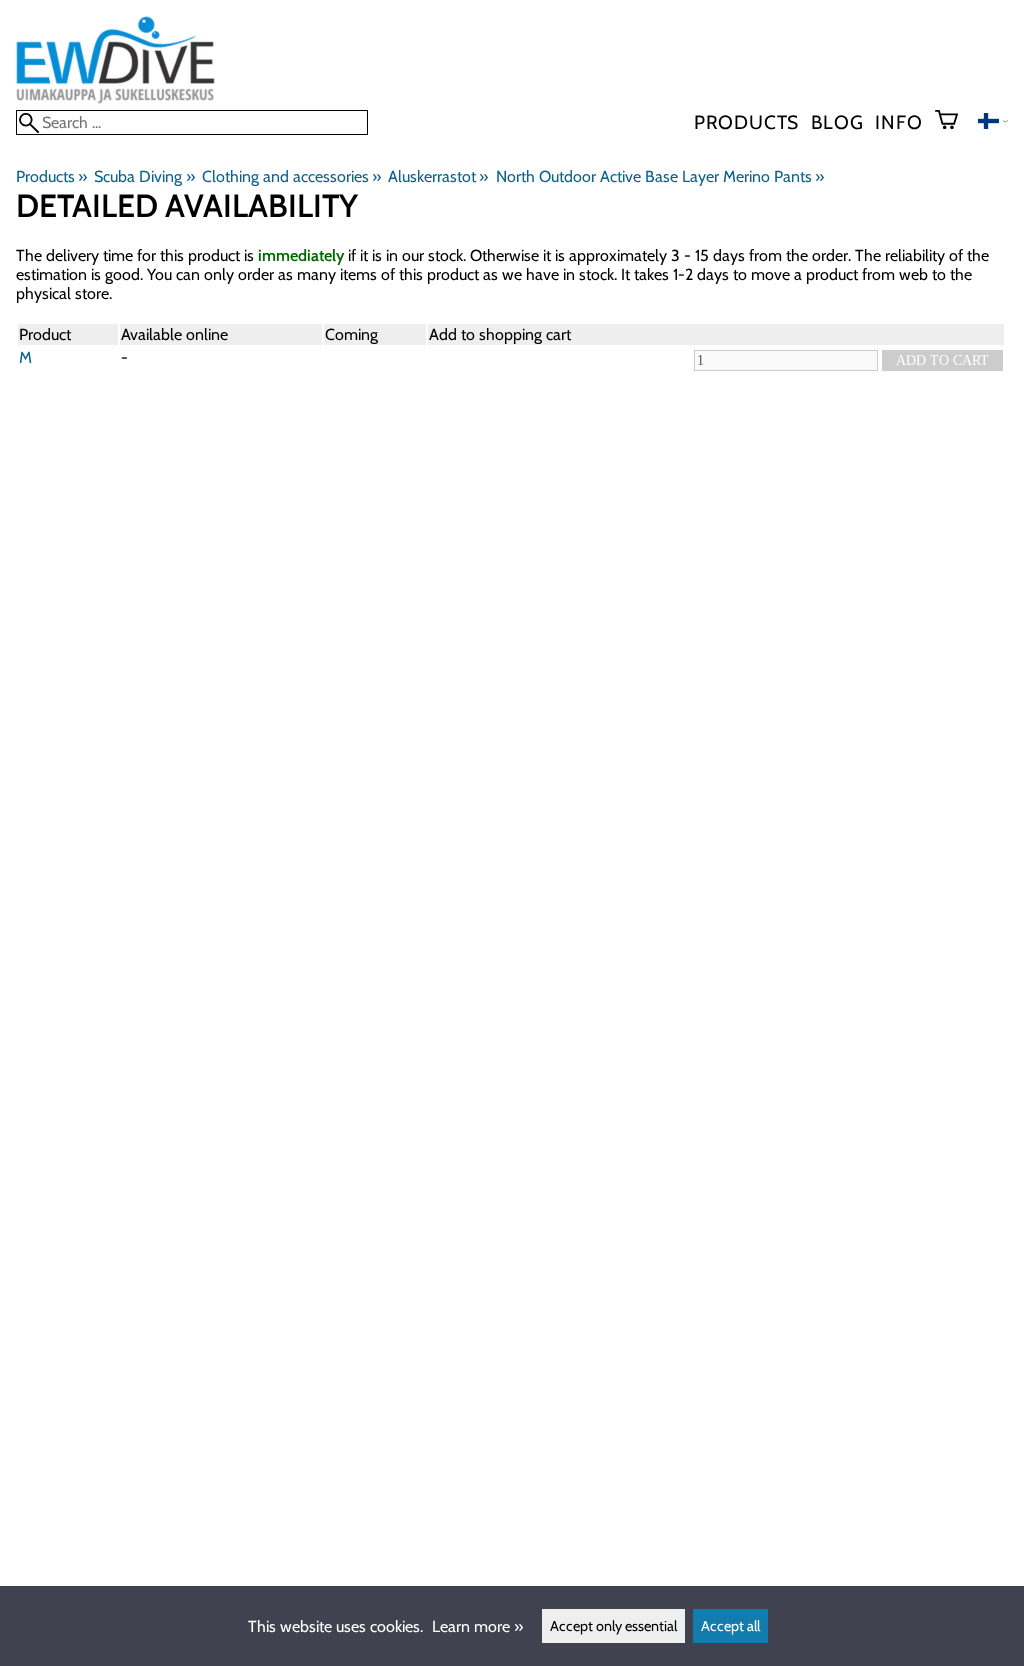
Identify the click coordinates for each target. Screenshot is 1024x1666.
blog (837, 122)
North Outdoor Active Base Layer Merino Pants (660, 176)
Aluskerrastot (438, 176)
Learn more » (477, 1626)
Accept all (730, 1626)
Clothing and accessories (291, 176)
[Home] (115, 100)
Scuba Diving (144, 176)
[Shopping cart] (954, 122)
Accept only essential (613, 1626)
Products (746, 122)
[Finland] (993, 123)
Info (898, 122)
